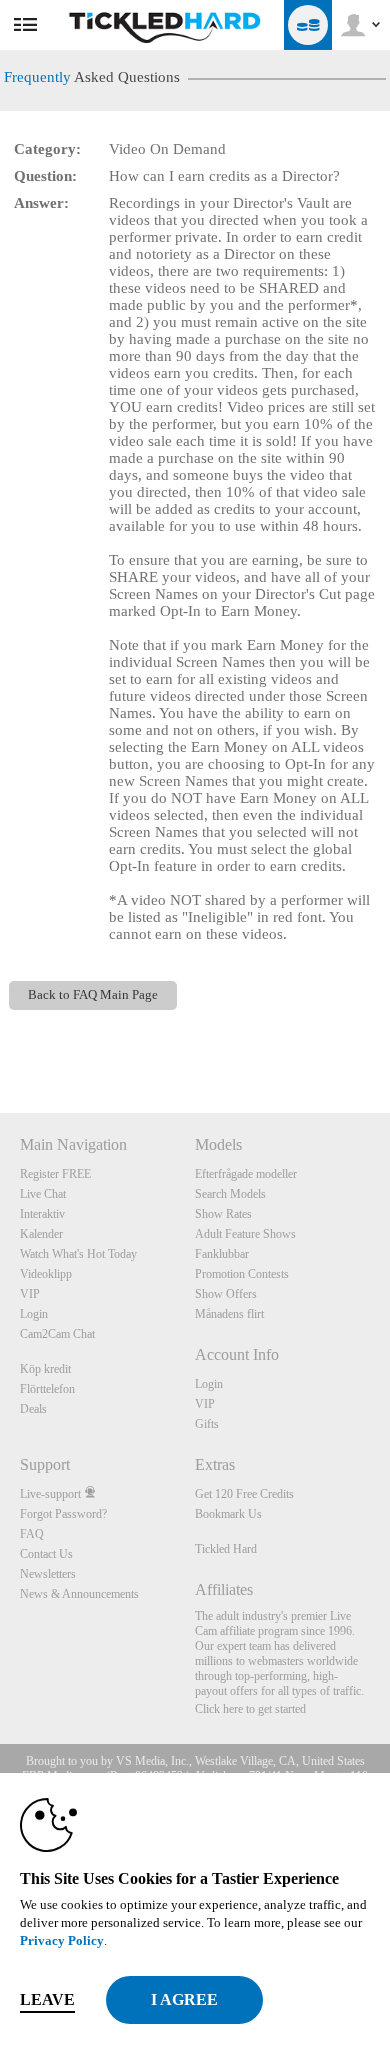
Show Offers (226, 1294)
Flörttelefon (47, 1389)
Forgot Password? (63, 1514)
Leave (47, 1999)
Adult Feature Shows (245, 1234)
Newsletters (48, 1574)
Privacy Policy (62, 1940)
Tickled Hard (226, 1549)
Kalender (41, 1234)
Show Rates (223, 1214)
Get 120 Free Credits (244, 1494)
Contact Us (46, 1554)
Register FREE (55, 1174)
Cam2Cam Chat (57, 1334)
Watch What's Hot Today (78, 1254)
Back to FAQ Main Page (93, 995)
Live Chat (43, 1194)
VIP (30, 1294)
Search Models (230, 1194)
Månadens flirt (229, 1314)
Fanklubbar (222, 1254)
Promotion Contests (242, 1274)
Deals (33, 1409)
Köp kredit (45, 1369)
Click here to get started (250, 1709)
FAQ (32, 1534)
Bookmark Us (228, 1514)
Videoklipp (46, 1274)
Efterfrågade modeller (246, 1174)
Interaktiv (42, 1214)
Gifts (207, 1424)
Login (34, 1314)
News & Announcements (79, 1594)
